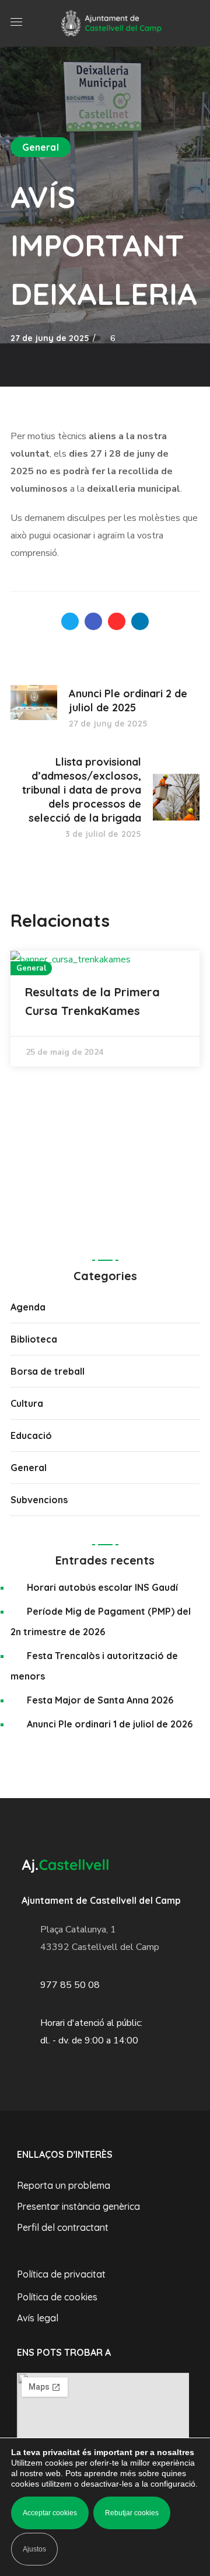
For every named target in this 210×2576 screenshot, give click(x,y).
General (41, 147)
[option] (105, 1009)
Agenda (28, 1307)
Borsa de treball (48, 1371)
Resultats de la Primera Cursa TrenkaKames (92, 1001)
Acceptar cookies (50, 2513)
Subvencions (39, 1500)
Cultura (27, 1403)
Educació (31, 1435)
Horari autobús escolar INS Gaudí (102, 1587)
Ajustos (34, 2549)
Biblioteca (34, 1339)
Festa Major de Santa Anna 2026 (100, 1700)
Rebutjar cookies (132, 2513)
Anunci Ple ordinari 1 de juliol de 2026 (110, 1724)
